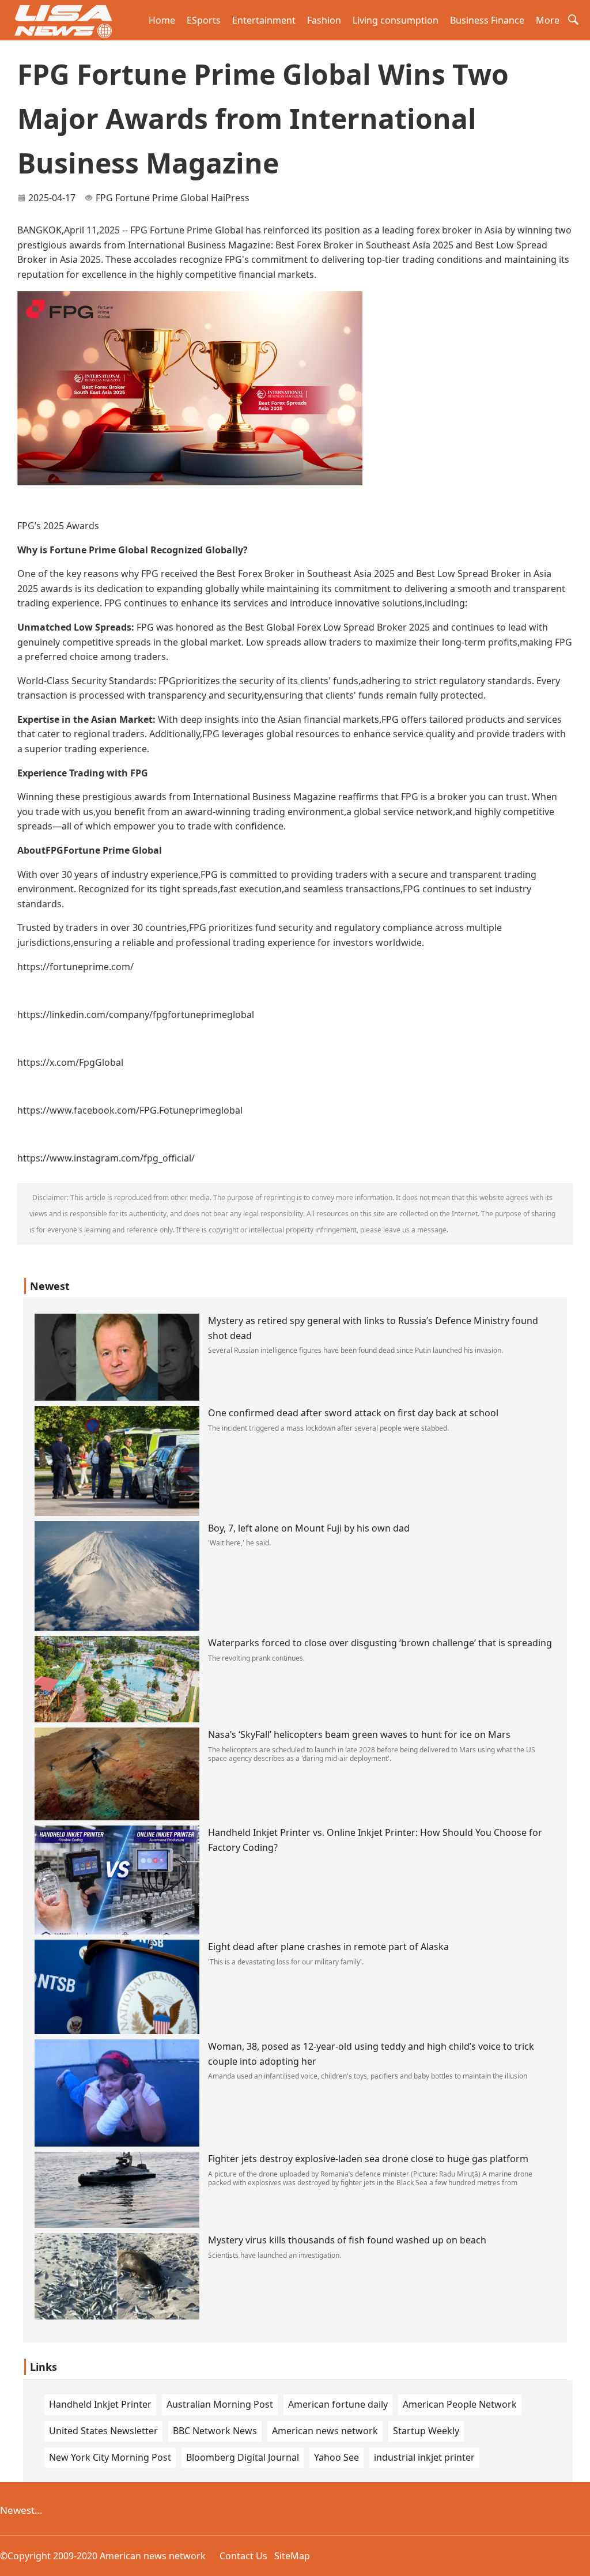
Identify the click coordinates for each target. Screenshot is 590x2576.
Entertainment (264, 20)
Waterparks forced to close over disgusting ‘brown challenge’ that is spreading (380, 1643)
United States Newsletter (103, 2431)
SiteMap (292, 2556)
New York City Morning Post (110, 2457)
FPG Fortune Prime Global (152, 198)
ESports (204, 20)
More (548, 20)
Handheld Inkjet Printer (100, 2404)
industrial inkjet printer (424, 2457)
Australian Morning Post (220, 2404)
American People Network (460, 2404)
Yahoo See (336, 2457)
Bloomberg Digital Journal (243, 2457)
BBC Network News (215, 2431)
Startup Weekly (426, 2431)
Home (162, 20)
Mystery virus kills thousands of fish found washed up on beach (347, 2240)
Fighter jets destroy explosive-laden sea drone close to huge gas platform (368, 2159)
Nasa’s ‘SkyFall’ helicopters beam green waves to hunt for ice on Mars (359, 1734)
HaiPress (230, 198)
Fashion (324, 20)
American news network (325, 2431)
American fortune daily (338, 2404)
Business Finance (487, 20)
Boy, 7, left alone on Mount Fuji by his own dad (309, 1528)
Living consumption (396, 20)
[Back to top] (575, 2561)
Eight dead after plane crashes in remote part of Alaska (328, 1947)
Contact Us (243, 2556)
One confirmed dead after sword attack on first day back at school (353, 1413)
